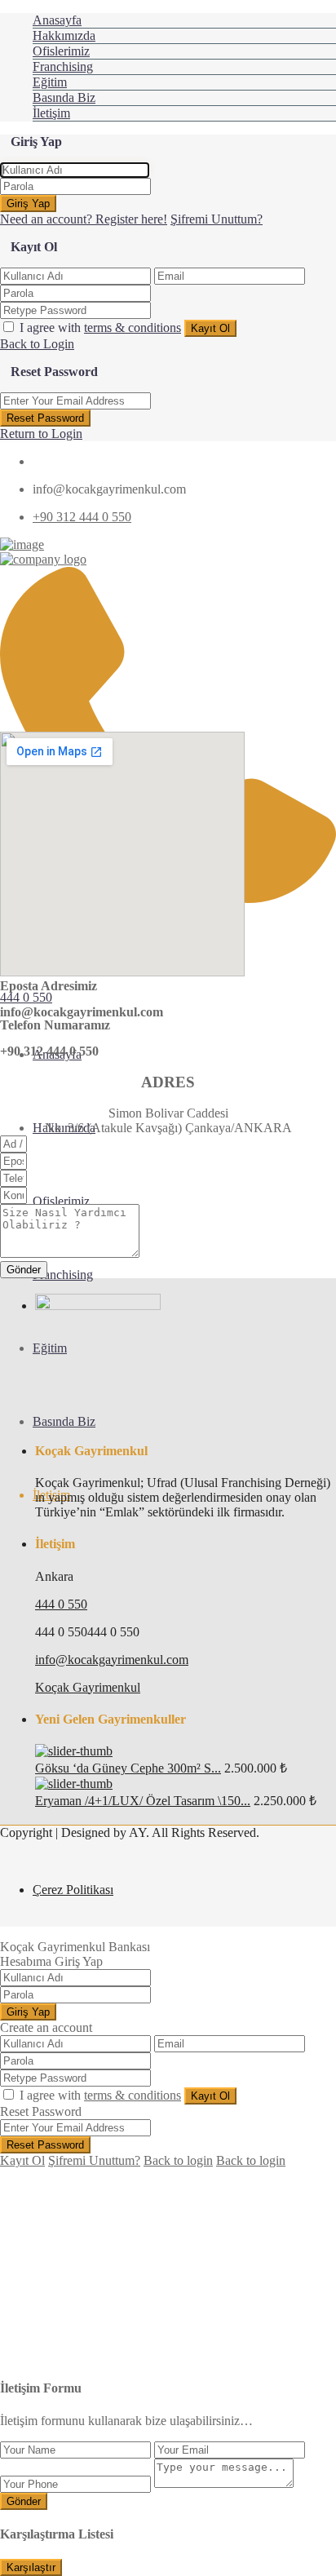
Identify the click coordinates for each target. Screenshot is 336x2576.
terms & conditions (133, 328)
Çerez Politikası (73, 1890)
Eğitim (50, 82)
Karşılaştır (31, 2567)
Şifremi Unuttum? (217, 219)
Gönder (24, 2501)
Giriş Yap (28, 204)
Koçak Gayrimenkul (88, 1687)
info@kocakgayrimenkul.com (112, 1660)
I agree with (100, 328)
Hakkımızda (64, 35)
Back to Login (37, 344)
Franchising (63, 66)
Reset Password (45, 418)
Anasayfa (57, 20)
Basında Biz (64, 97)
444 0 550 (26, 997)
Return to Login (41, 434)
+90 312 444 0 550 (82, 517)
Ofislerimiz (61, 51)
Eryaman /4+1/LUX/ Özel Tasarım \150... (143, 1801)
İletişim (51, 113)
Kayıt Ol (210, 328)
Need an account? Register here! (84, 219)
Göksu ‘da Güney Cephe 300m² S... (128, 1768)
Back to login (178, 2160)
